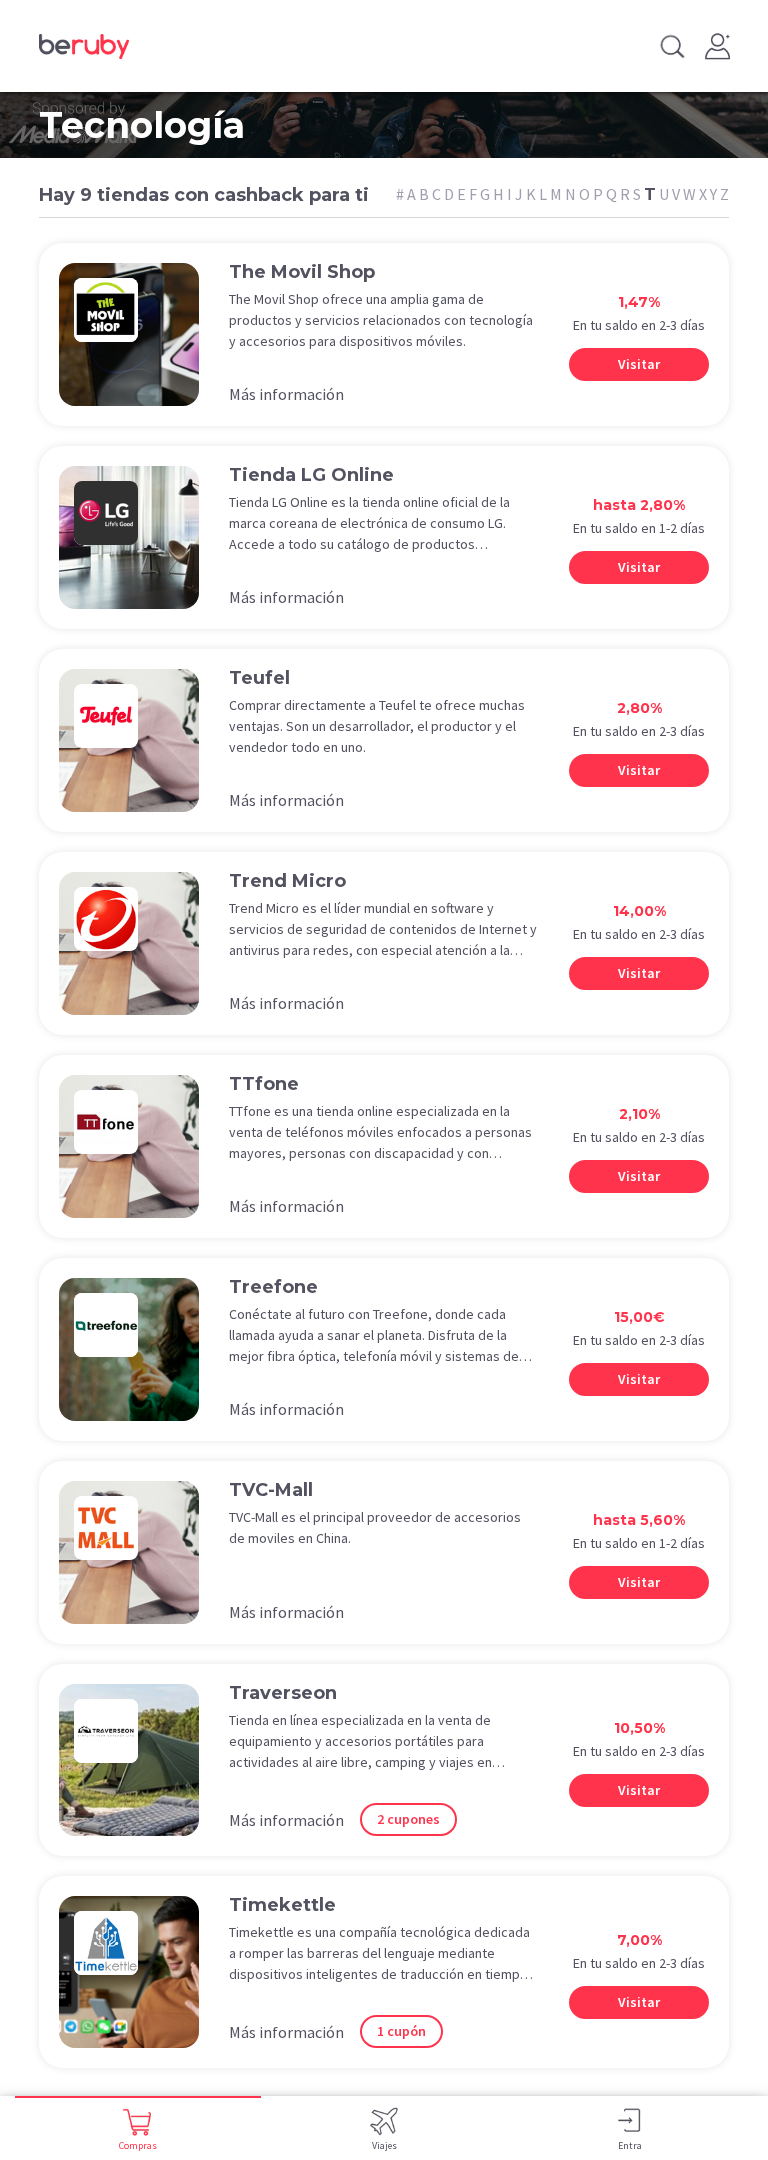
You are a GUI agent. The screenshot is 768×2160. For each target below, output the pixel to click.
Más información (286, 394)
